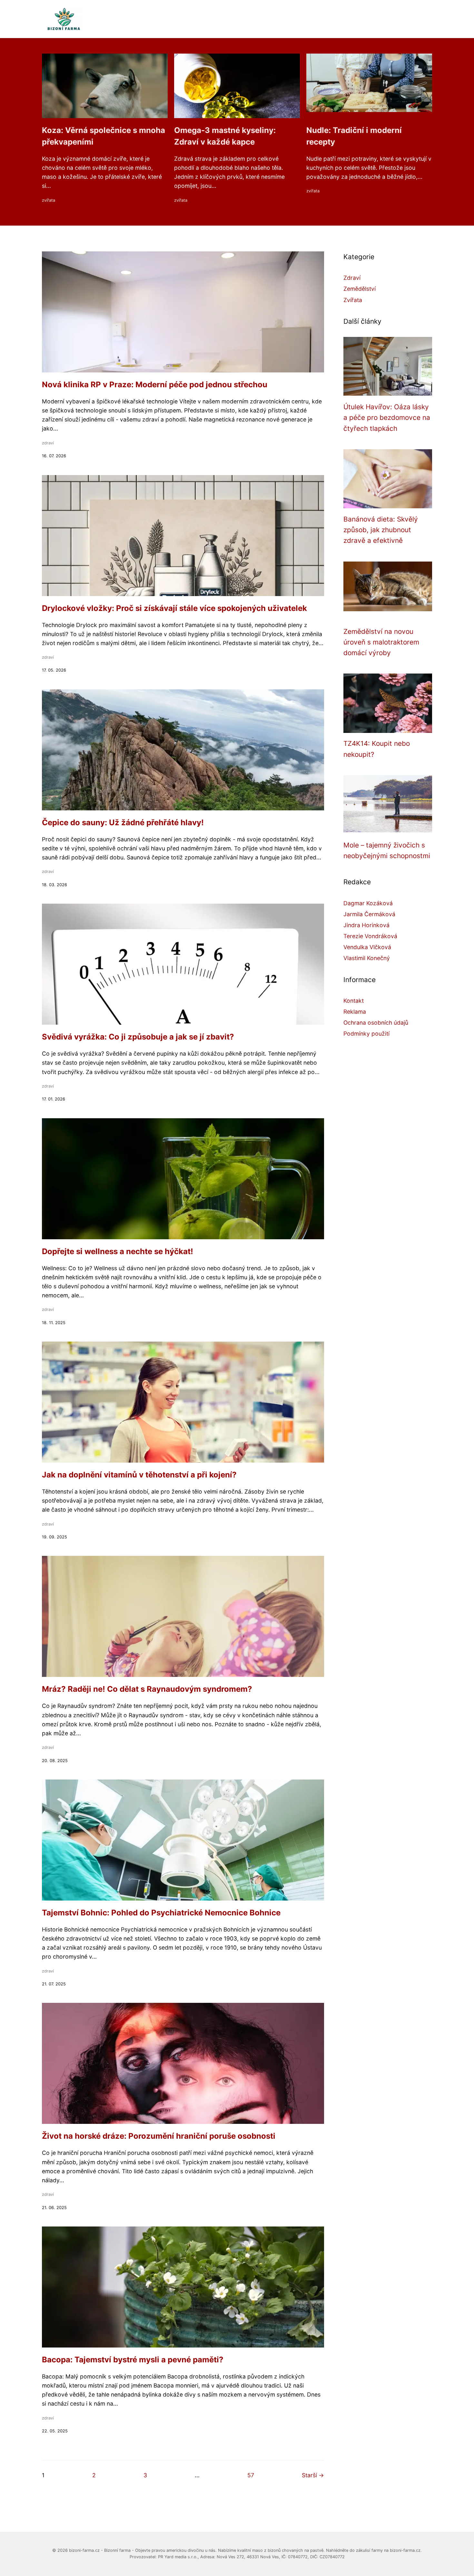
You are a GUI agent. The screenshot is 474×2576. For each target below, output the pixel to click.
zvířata (49, 200)
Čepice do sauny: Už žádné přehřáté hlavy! (123, 822)
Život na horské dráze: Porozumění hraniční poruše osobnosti (159, 2136)
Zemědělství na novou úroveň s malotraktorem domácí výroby (381, 642)
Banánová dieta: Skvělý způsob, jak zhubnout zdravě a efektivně (381, 530)
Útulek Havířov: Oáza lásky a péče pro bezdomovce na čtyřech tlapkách (387, 418)
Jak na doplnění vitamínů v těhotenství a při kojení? (139, 1475)
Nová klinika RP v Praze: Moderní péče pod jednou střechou (155, 385)
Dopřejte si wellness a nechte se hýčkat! (118, 1251)
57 (251, 2475)
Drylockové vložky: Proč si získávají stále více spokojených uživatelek (174, 608)
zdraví (48, 443)
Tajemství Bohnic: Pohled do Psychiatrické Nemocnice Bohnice (161, 1913)
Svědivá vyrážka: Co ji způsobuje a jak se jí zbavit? (138, 1037)
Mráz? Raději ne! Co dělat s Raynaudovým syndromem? (147, 1689)
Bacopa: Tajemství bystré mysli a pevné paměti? (133, 2360)
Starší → (313, 2475)
